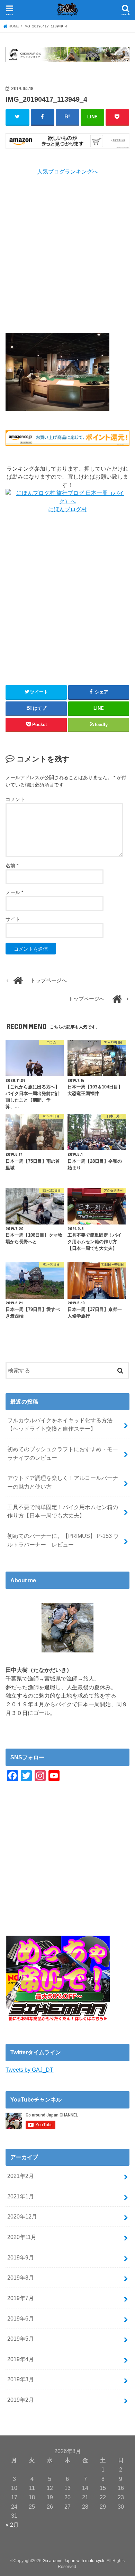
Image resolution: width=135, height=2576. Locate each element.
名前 (12, 866)
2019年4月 (21, 2359)
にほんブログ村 (67, 509)
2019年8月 (21, 2278)
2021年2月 (21, 2176)
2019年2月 (21, 2400)
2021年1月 (21, 2196)
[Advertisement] (67, 254)
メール (14, 892)
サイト (13, 919)
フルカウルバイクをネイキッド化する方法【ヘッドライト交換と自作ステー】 (60, 1425)
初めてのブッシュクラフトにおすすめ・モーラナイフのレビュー (63, 1453)
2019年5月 (21, 2339)
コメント (15, 799)
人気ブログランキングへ (67, 172)
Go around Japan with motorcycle (74, 2561)
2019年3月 (21, 2379)
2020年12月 (22, 2216)
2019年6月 (21, 2318)
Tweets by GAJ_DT (29, 2070)
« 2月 (12, 2525)
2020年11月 (22, 2237)
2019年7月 (21, 2298)
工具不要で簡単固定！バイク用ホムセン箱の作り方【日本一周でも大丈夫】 (63, 1511)
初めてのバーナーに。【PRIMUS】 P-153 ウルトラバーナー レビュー (63, 1540)
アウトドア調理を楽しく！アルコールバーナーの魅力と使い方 (63, 1482)
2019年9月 (21, 2257)
